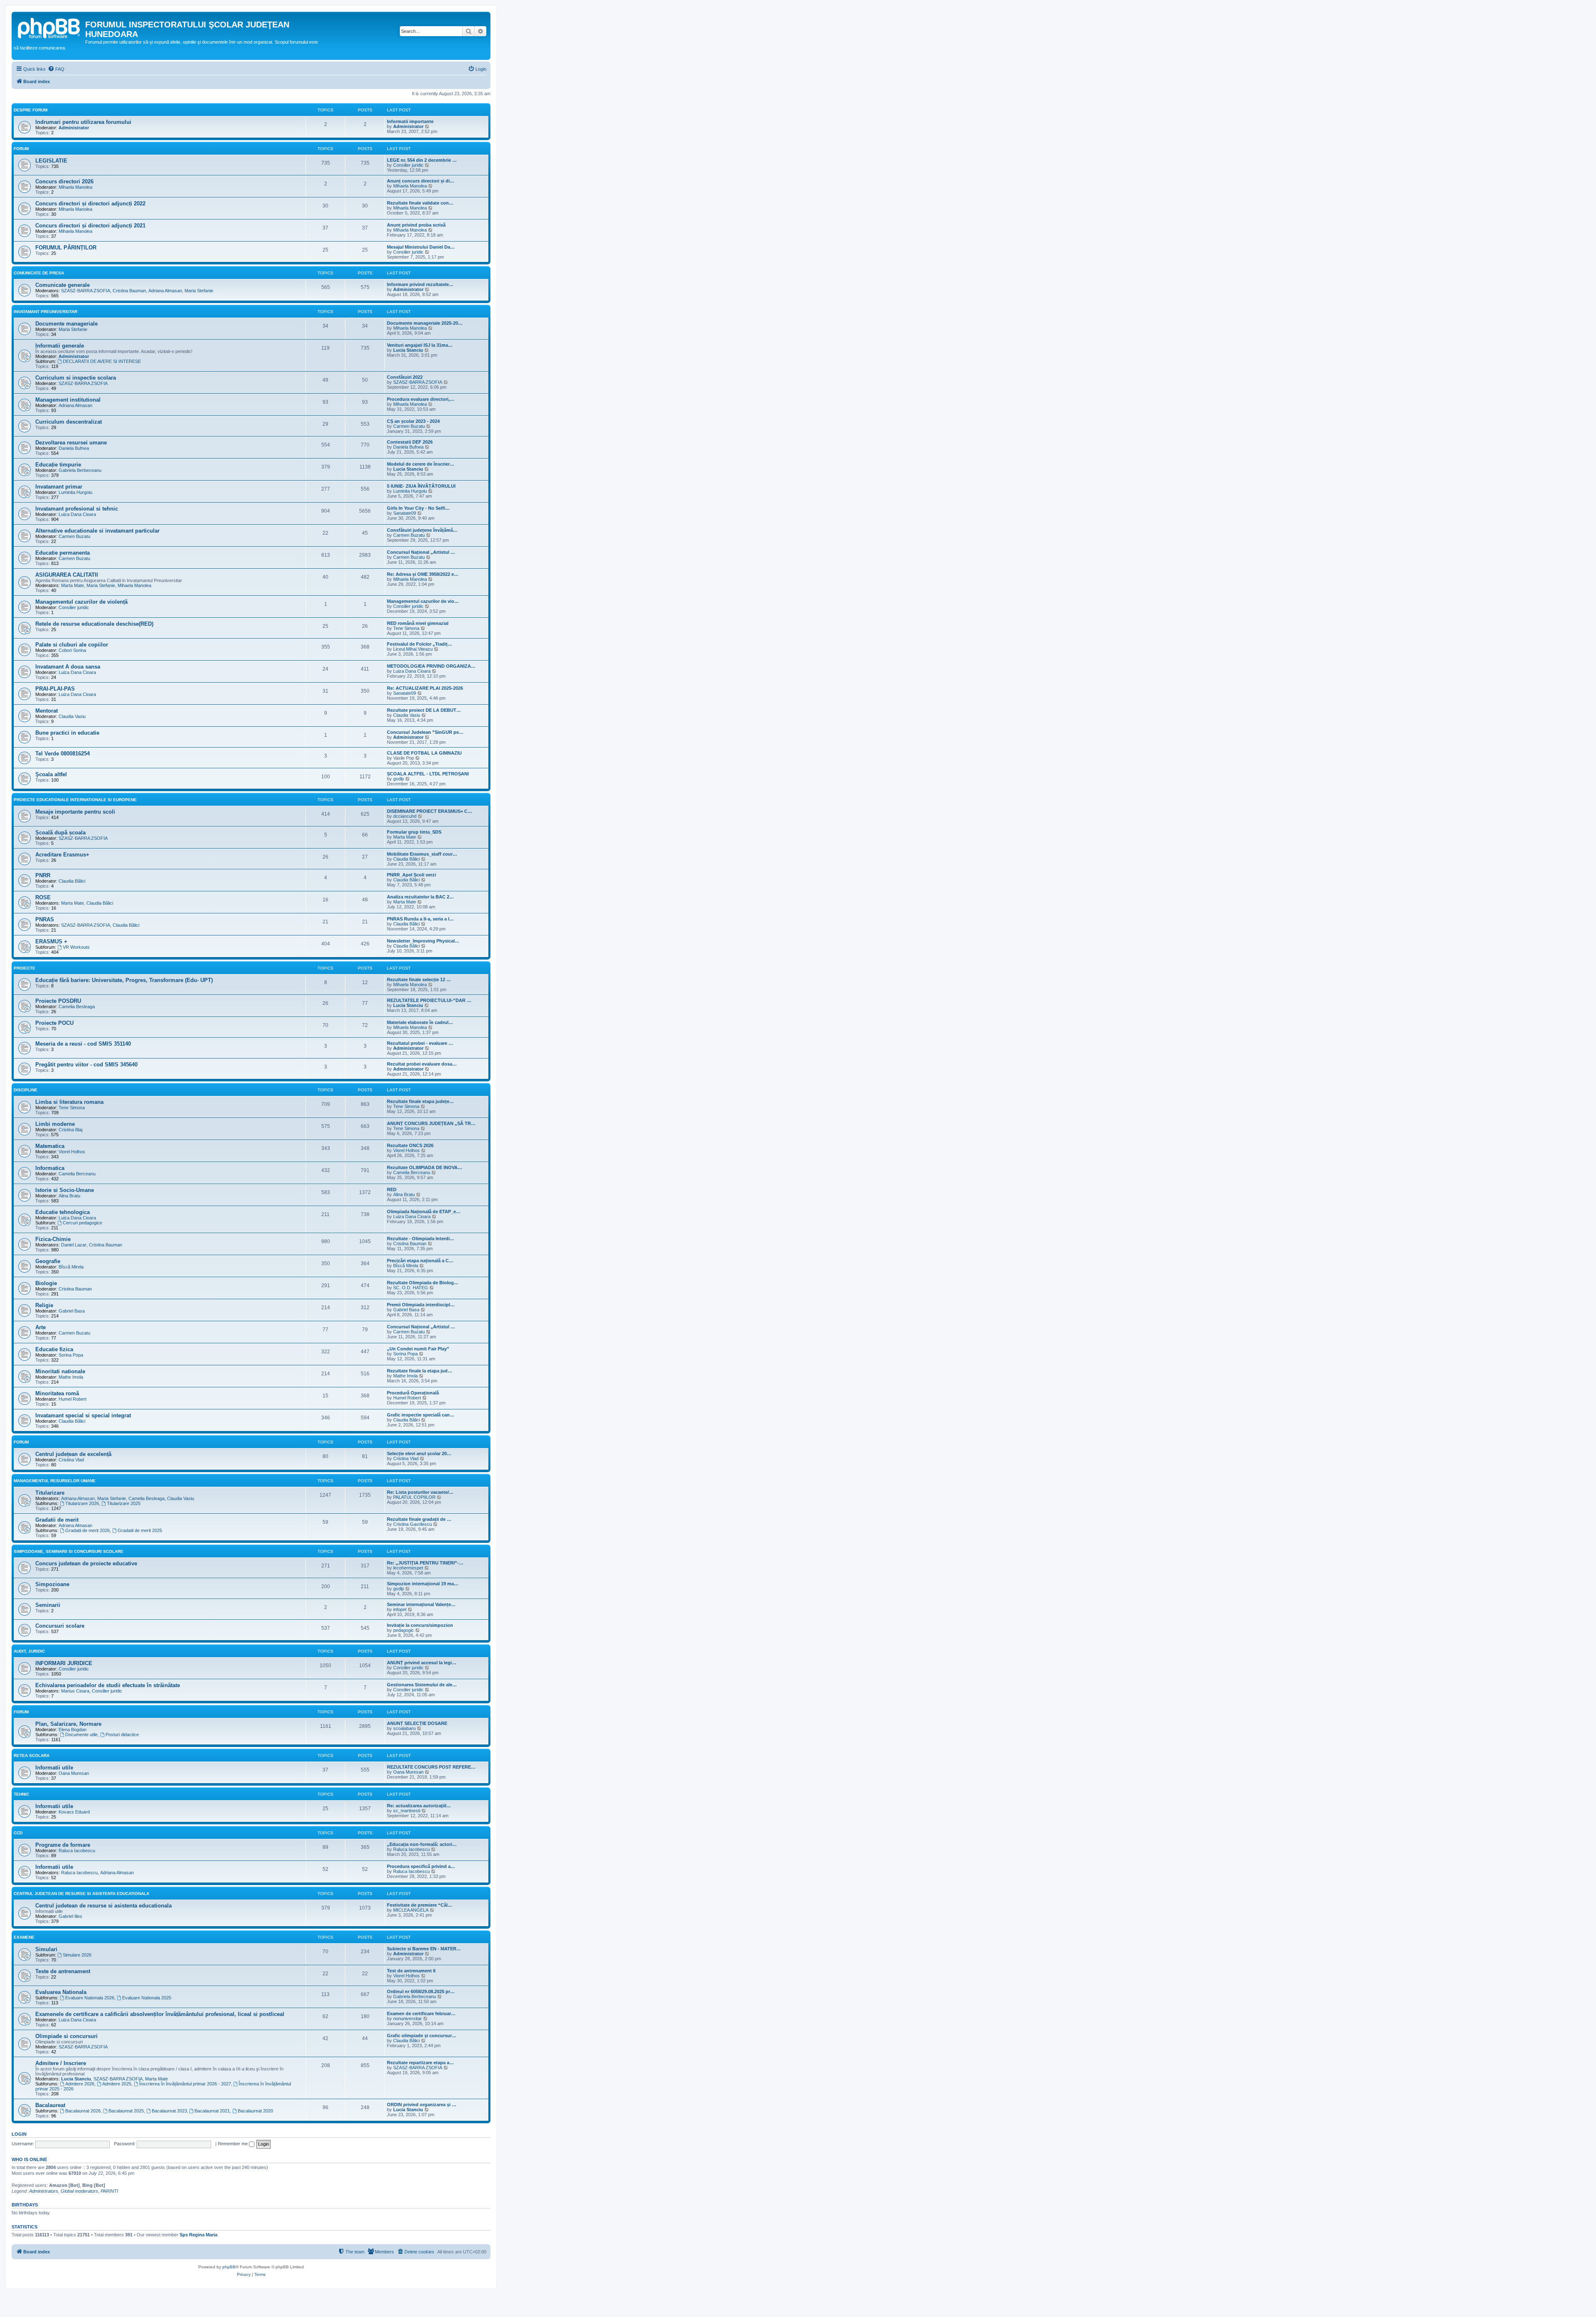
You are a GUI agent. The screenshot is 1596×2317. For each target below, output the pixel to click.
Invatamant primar (59, 487)
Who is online (29, 2159)
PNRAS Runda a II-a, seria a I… (420, 919)
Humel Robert (73, 1399)
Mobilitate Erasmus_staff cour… (422, 854)
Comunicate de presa (39, 273)
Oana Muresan (74, 1773)
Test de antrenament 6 (411, 1971)
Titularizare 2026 (82, 1503)
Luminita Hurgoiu (75, 492)
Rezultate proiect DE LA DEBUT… (424, 710)
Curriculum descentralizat (69, 422)
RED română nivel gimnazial (418, 623)
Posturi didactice (122, 1735)
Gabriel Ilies (70, 1916)
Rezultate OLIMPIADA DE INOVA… (425, 1167)
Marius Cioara (75, 1691)
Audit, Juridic (29, 1651)
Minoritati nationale (60, 1371)
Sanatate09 (405, 513)
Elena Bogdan (73, 1730)
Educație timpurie (58, 465)
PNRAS (45, 919)
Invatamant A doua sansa (68, 667)
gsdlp (399, 779)
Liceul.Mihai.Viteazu (413, 649)
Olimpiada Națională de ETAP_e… (424, 1212)
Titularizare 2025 (124, 1503)
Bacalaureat (50, 2105)
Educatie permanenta (63, 553)
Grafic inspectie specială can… (421, 1415)
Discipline (26, 1090)
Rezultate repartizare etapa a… (420, 2063)
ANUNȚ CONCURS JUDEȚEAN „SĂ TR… (431, 1123)
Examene (24, 1937)
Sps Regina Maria (198, 2235)
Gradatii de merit (57, 1520)
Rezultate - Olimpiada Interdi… (421, 1239)
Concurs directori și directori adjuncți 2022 (90, 204)
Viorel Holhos (72, 1152)
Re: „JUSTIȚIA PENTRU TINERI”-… (425, 1563)
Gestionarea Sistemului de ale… (422, 1685)
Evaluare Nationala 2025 (147, 1998)
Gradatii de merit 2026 (87, 1530)
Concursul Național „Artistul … (421, 552)
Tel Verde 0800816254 (63, 754)
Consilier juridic (408, 165)
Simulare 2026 (77, 1955)
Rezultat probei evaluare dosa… (422, 1064)
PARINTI (109, 2191)
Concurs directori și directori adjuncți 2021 (90, 226)
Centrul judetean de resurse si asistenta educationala (103, 1906)
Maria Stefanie (199, 291)
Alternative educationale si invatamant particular (97, 531)
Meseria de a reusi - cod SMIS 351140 (83, 1044)
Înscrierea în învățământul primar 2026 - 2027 (185, 2084)
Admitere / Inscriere (61, 2063)
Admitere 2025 (117, 2084)
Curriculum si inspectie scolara (76, 378)
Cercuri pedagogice (83, 1223)
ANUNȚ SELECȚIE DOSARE (417, 1723)
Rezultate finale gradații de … (419, 1519)
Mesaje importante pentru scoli (75, 812)
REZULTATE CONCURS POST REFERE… (431, 1767)
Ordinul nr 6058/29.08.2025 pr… (421, 1991)
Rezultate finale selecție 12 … (419, 980)
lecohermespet (408, 1568)
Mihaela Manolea (75, 187)
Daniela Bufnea (74, 448)
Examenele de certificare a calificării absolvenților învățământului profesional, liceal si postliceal (160, 2014)
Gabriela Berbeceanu (80, 470)
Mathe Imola (71, 1377)
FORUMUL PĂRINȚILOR (66, 248)
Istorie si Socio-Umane (65, 1190)
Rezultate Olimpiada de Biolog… (423, 1283)
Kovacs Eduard (74, 1812)
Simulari (46, 1949)
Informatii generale (60, 346)
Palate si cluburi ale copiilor (72, 645)
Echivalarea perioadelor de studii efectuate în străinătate (108, 1685)
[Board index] (49, 27)
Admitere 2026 (80, 2084)
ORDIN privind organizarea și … (422, 2105)
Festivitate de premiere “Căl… (420, 1905)
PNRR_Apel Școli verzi (411, 875)
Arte (41, 1327)
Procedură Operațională (413, 1393)
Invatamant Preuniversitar (46, 312)
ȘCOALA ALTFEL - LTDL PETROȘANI (428, 774)
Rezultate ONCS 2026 (410, 1145)
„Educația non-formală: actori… (422, 1844)
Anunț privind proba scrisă (416, 225)
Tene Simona (406, 628)
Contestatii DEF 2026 (410, 442)
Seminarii (48, 1605)
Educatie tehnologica (63, 1212)
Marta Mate (73, 585)
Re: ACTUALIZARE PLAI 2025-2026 (425, 688)
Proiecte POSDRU (58, 1001)
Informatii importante (410, 121)
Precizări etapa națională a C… (420, 1261)
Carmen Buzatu (409, 426)
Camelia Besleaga (77, 1007)
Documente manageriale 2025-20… (425, 323)
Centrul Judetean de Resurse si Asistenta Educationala (81, 1894)
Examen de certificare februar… (421, 2013)
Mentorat (47, 711)
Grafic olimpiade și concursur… (422, 2036)
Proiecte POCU (54, 1023)
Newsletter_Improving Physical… (423, 941)
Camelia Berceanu (77, 1174)
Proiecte (25, 968)
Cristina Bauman (129, 291)
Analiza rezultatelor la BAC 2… (420, 897)
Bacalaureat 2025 (126, 2111)
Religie (44, 1305)
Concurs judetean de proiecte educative (86, 1563)
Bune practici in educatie (67, 733)
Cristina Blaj (70, 1130)
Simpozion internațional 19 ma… (423, 1584)
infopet (400, 1609)
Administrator (74, 128)
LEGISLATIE (51, 161)
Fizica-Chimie (53, 1239)
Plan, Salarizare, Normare (68, 1724)
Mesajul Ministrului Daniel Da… (421, 247)
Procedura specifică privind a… (421, 1866)
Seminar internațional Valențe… (421, 1604)
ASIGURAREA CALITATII (67, 575)
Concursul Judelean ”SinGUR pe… (425, 732)
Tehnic (21, 1794)
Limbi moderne (55, 1124)
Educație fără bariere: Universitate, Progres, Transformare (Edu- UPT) (124, 980)
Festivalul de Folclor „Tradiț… (420, 644)
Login (19, 2134)
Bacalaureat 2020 (255, 2111)
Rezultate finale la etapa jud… (420, 1371)
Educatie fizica (54, 1349)
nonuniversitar (408, 2018)
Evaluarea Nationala (61, 1992)
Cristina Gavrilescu (413, 1524)
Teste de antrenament (63, 1971)
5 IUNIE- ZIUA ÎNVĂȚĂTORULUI (421, 486)
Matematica (50, 1146)
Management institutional (68, 400)
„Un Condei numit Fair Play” (418, 1349)
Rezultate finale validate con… (420, 203)
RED (392, 1189)
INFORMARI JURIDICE (64, 1663)
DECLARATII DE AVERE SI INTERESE (102, 361)
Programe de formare (63, 1845)
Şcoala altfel (51, 774)
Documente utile (81, 1735)
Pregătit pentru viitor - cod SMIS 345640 (86, 1065)
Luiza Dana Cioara (77, 514)
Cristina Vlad (71, 1460)
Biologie (46, 1283)
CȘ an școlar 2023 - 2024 (413, 421)
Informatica (50, 1168)
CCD (18, 1833)
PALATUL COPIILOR (414, 1497)
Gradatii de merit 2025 (140, 1530)
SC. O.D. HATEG (411, 1288)
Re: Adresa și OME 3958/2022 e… (423, 574)
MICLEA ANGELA (411, 1910)
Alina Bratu (69, 1196)
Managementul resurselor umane (55, 1481)
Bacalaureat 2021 (212, 2111)
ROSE (43, 897)
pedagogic (404, 1630)
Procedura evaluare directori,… (421, 399)
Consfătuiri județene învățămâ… (422, 530)
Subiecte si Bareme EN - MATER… (424, 1949)
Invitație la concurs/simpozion (420, 1625)
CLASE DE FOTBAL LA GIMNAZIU (424, 753)
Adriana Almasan (165, 291)
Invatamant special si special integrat (83, 1415)
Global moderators (79, 2191)
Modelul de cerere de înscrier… (421, 464)
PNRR (43, 875)
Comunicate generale (63, 285)
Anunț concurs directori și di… (421, 181)
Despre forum (31, 110)
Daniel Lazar (74, 1245)
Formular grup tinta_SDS (414, 832)
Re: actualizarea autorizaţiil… (419, 1806)
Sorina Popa (71, 1355)
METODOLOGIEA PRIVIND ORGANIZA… (431, 666)
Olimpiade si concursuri (66, 2036)
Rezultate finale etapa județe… (420, 1101)
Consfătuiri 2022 (405, 377)
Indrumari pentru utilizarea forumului (83, 122)
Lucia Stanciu (408, 350)
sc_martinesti (407, 1811)
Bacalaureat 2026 (83, 2111)
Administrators (44, 2191)
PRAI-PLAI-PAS (55, 689)
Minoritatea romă (57, 1393)
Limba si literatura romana (69, 1102)
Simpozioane (52, 1584)
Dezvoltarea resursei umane (71, 443)
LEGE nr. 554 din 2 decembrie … (422, 160)
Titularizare (50, 1493)
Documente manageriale (66, 324)
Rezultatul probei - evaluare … (420, 1043)
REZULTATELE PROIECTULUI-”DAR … (429, 1000)
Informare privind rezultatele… (420, 284)
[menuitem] (56, 69)
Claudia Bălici (406, 859)
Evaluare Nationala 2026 (90, 1998)
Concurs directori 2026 (64, 181)
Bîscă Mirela (71, 1267)
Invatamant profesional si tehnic (77, 509)
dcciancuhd (405, 816)
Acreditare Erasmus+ (62, 855)
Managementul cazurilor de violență (81, 602)
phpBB (229, 2267)
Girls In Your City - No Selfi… (418, 508)
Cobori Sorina (72, 650)
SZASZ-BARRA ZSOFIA (86, 291)
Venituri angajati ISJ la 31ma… (420, 345)
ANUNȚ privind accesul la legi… (422, 1663)
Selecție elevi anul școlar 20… (419, 1453)
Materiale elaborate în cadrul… (420, 1022)
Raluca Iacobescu (77, 1851)
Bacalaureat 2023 (169, 2111)
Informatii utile (54, 1768)
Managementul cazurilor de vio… (423, 601)
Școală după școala (60, 833)
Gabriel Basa (72, 1311)
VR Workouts (76, 947)
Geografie (48, 1261)
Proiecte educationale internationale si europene (75, 800)
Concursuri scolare (60, 1626)
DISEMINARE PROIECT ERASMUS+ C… (430, 811)
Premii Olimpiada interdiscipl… (421, 1305)
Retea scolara (32, 1756)
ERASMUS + (51, 941)
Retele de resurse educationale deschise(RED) (94, 624)
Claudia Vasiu (72, 716)
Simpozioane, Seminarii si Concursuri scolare (69, 1551)
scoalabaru (404, 1728)
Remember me (233, 2144)
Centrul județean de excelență (73, 1454)
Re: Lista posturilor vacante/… (420, 1492)
